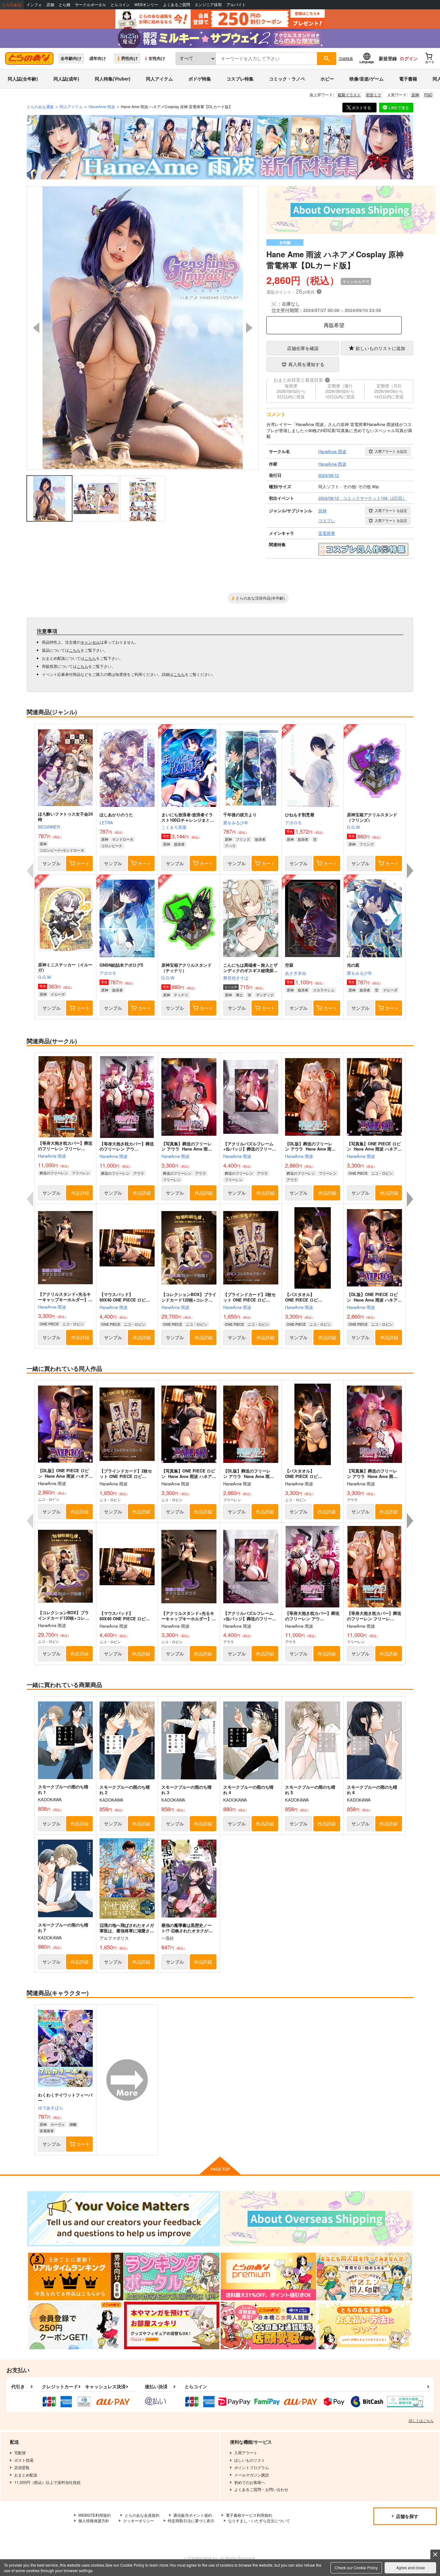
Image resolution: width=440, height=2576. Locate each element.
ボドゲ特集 (200, 79)
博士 (239, 995)
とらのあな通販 (40, 106)
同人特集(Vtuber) (113, 79)
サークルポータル (91, 5)
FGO (428, 95)
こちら (75, 650)
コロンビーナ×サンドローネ (62, 850)
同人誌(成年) (66, 79)
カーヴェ (58, 2124)
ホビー (327, 79)
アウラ (139, 1173)
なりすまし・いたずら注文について (259, 2520)
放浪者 (179, 844)
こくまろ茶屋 (174, 827)
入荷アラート (391, 451)
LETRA (106, 823)
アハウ (230, 846)
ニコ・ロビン (382, 1173)
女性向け (157, 58)
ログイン (409, 58)
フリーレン (81, 1173)
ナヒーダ (390, 990)
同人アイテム (159, 79)
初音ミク (374, 95)
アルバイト (236, 5)
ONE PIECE (358, 1173)
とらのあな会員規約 (142, 2515)
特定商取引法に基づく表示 (191, 2520)
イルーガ (58, 994)
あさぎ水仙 (296, 973)
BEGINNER (49, 827)
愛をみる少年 (236, 823)
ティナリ (181, 995)
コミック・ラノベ (287, 79)
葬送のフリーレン (54, 1173)
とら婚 (64, 5)
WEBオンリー (146, 5)
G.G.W (353, 827)
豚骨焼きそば (236, 978)
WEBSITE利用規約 (95, 2515)
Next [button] (249, 328)
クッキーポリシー (139, 2520)
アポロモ (293, 823)
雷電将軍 (47, 2131)
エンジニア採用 (208, 5)
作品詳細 (80, 1193)
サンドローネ (123, 839)
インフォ (34, 5)
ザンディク (265, 995)
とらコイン (120, 5)
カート (83, 863)
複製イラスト (349, 95)
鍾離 (73, 2124)
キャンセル (90, 642)
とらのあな (12, 5)
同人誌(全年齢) (23, 79)
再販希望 (334, 325)
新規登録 (388, 58)
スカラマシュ (324, 990)
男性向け (129, 58)
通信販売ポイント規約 (193, 2515)
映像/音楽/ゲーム (367, 79)
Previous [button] (36, 328)
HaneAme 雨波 (52, 1156)
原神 (415, 95)
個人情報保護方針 (94, 2520)
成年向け (98, 58)
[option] (143, 328)
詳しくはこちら (421, 2420)
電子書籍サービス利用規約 (249, 2515)
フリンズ (243, 839)
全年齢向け (71, 58)
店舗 (50, 5)
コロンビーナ (112, 846)
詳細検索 (346, 58)
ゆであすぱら (51, 2108)
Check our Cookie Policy (356, 2567)
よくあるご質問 (177, 5)
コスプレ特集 (240, 79)
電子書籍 (408, 79)
